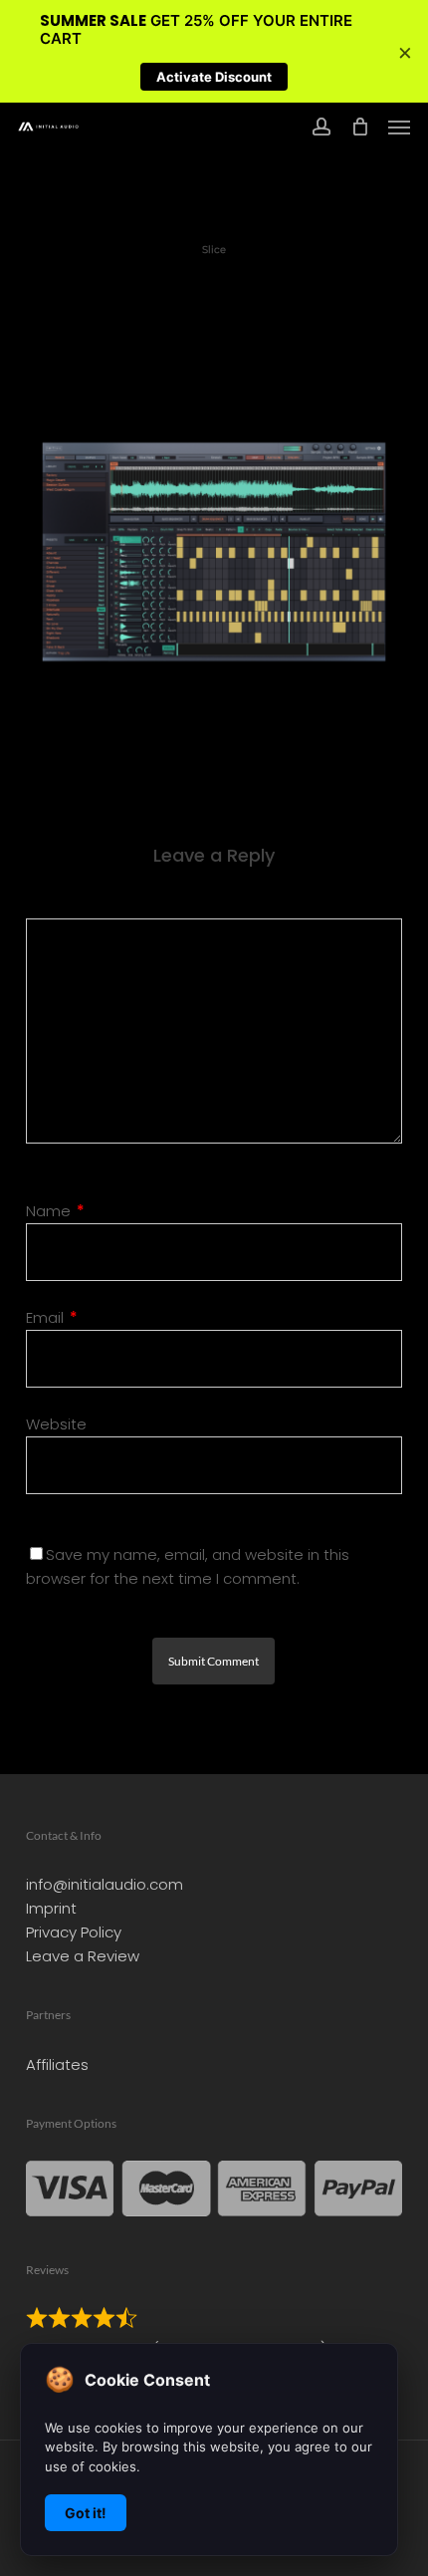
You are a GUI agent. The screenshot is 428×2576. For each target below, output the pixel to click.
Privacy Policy (74, 1932)
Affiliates (57, 2064)
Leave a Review (83, 1956)
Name (55, 1211)
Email (52, 1317)
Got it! (86, 2513)
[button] (399, 127)
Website (56, 1424)
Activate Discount (214, 77)
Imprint (51, 1908)
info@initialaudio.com (105, 1884)
